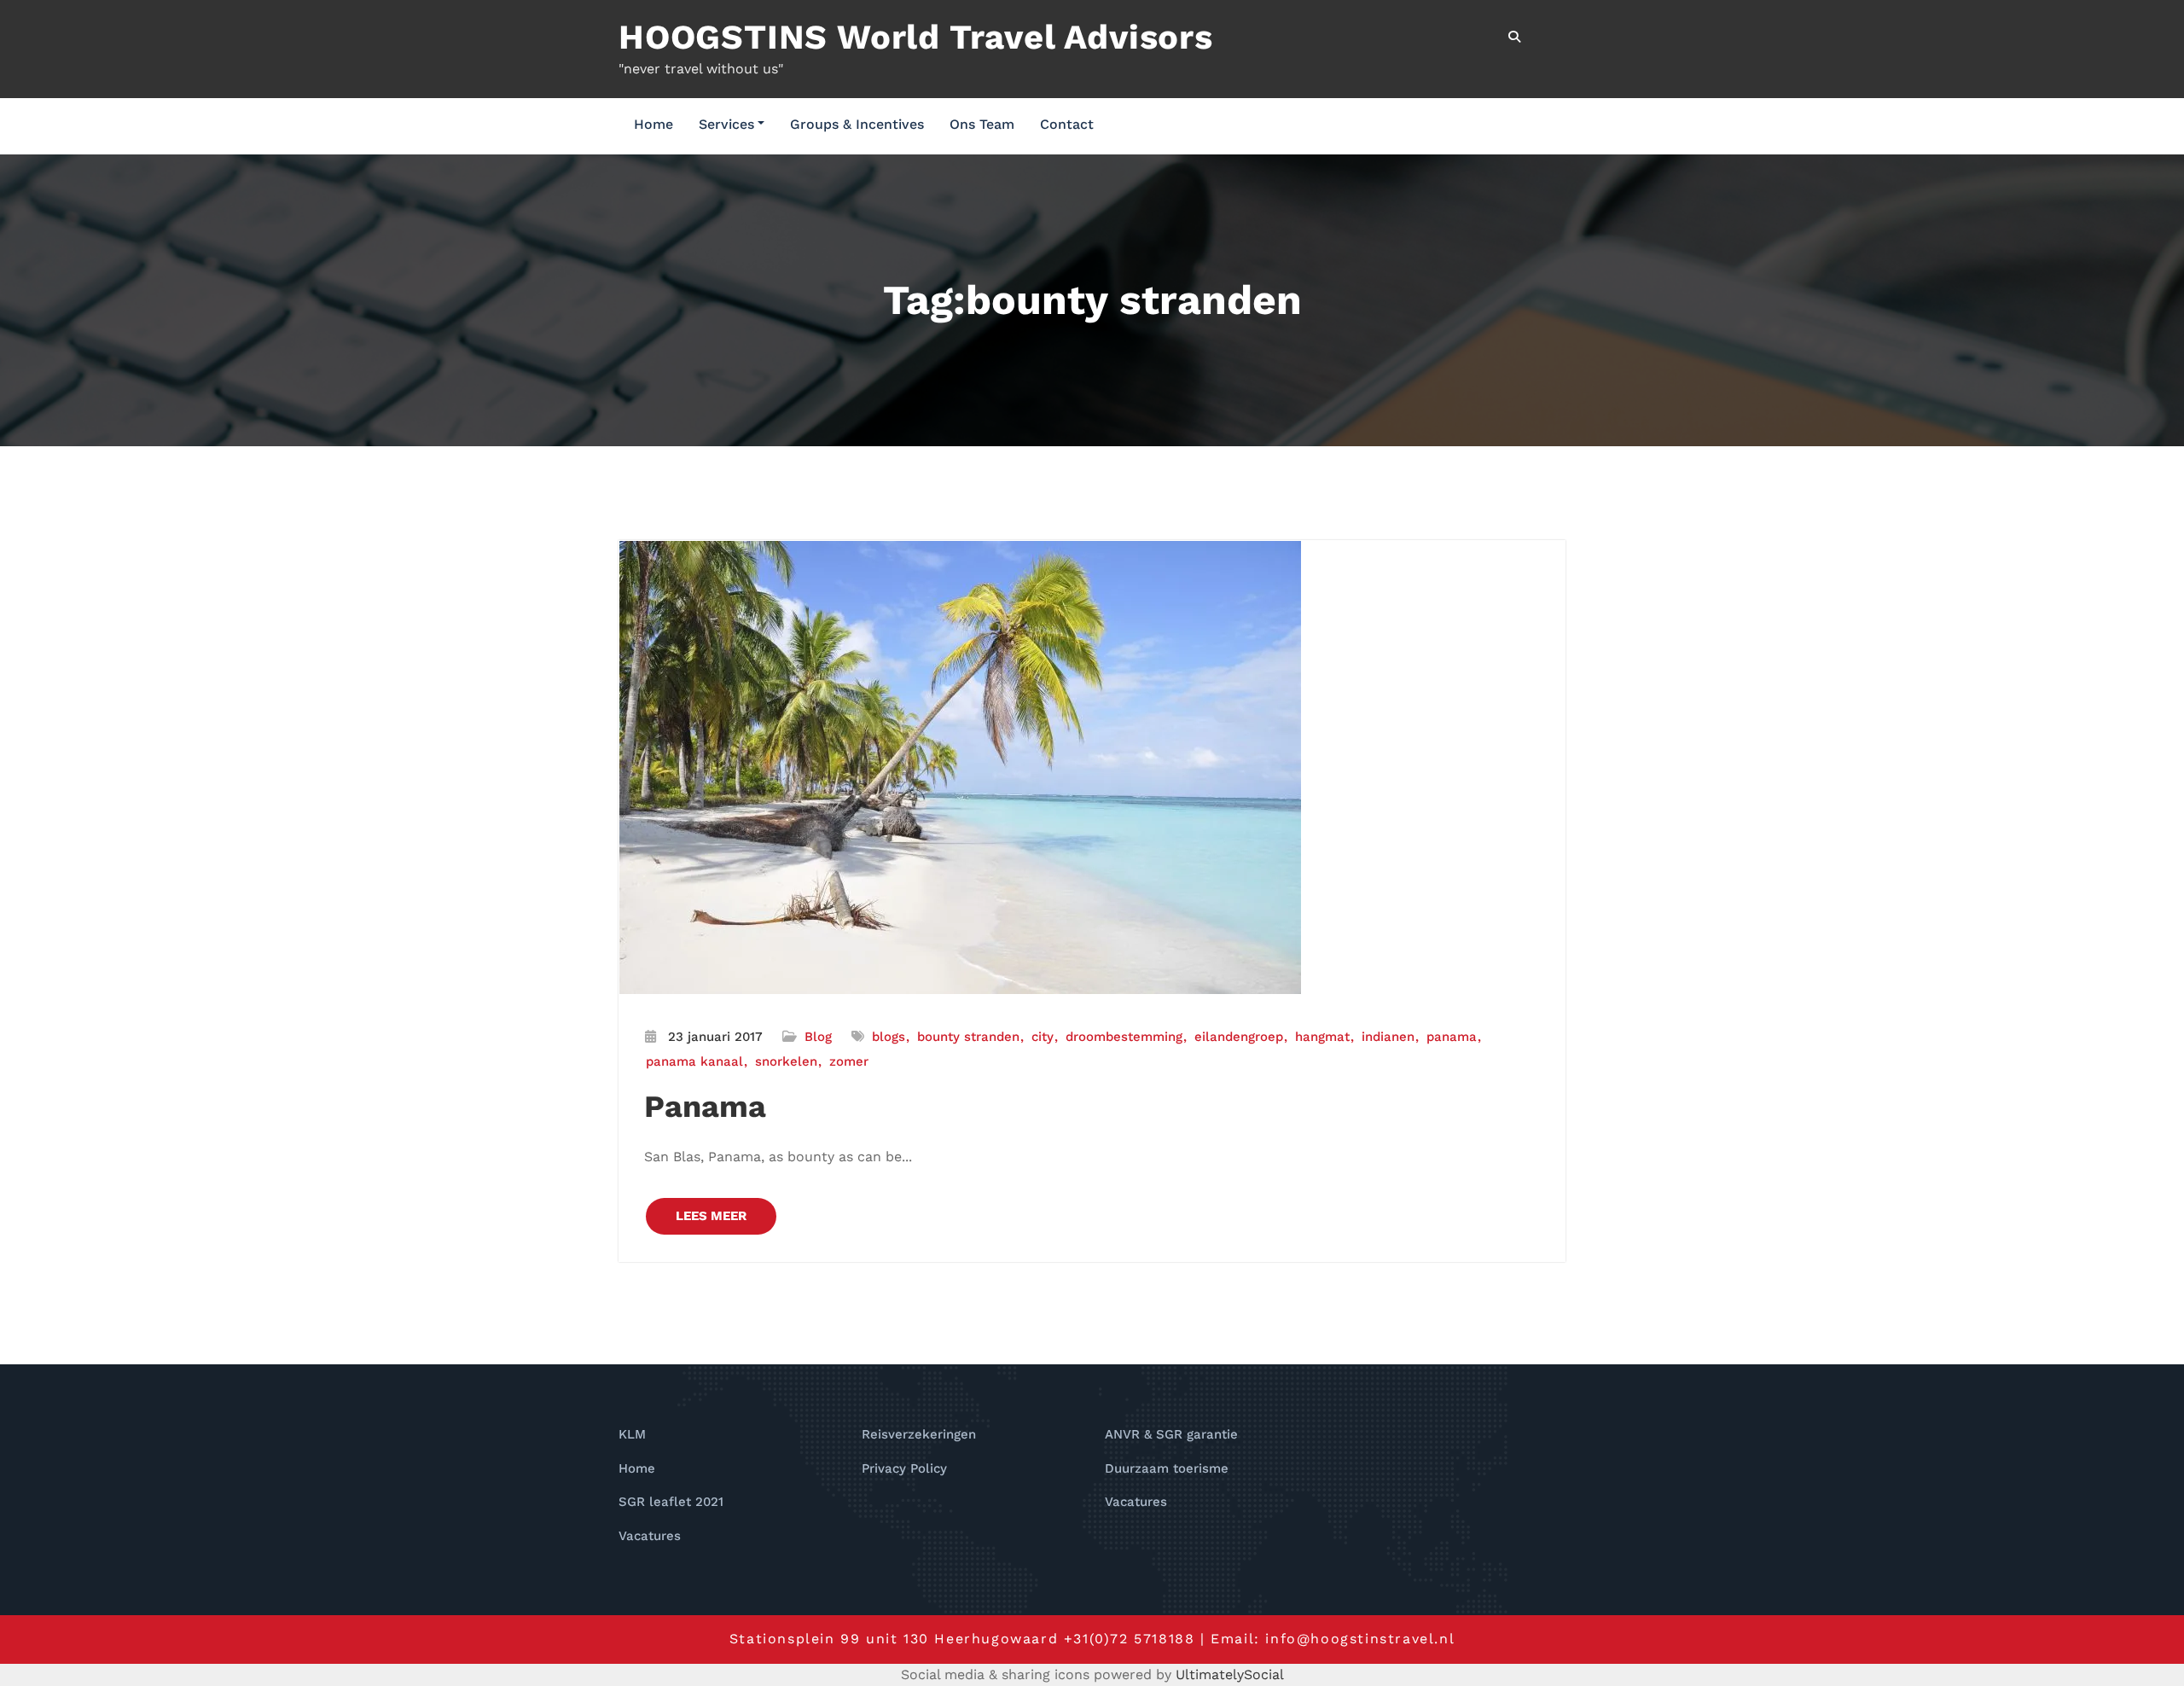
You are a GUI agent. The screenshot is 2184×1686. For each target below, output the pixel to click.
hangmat (1322, 1037)
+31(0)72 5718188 (1130, 1639)
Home (653, 124)
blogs (889, 1037)
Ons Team (982, 124)
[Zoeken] (1516, 37)
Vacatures (650, 1536)
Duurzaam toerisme (1167, 1468)
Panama (705, 1107)
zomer (849, 1061)
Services (726, 124)
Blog (818, 1037)
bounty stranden (968, 1037)
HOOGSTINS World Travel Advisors (916, 37)
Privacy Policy (904, 1468)
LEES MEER (711, 1216)
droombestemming (1124, 1037)
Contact (1067, 124)
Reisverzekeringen (919, 1434)
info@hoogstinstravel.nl (1360, 1639)
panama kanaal (694, 1061)
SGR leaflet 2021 (671, 1502)
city (1043, 1037)
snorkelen (786, 1061)
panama (1452, 1037)
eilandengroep (1239, 1037)
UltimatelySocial (1230, 1674)
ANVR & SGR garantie (1171, 1434)
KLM (632, 1434)
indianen (1388, 1037)
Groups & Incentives (857, 124)
